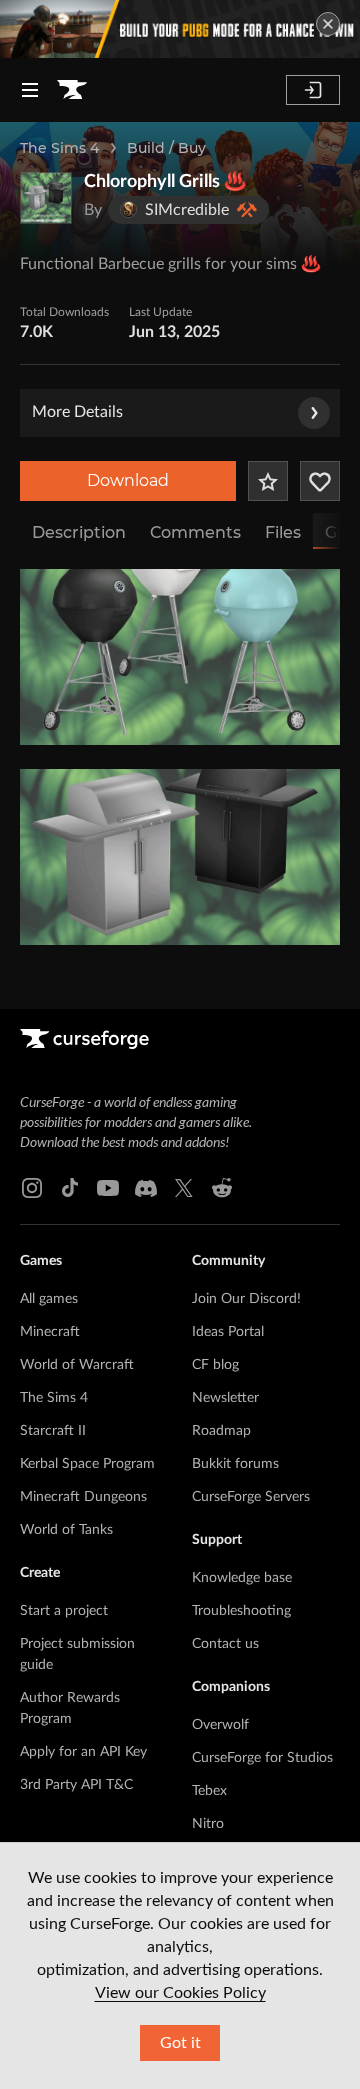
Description (79, 532)
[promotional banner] (180, 29)
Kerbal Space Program (87, 1464)
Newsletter (225, 1398)
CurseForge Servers (251, 1497)
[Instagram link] (32, 1188)
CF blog (215, 1365)
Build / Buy (166, 148)
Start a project (64, 1611)
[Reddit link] (222, 1188)
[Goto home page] (72, 90)
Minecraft (50, 1332)
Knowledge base (242, 1578)
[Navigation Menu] (30, 90)
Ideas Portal (228, 1332)
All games (49, 1299)
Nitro (208, 1824)
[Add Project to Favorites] (268, 481)
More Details (77, 412)
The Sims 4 (59, 148)
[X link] (184, 1188)
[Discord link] (146, 1188)
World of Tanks (66, 1530)
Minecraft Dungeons (83, 1497)
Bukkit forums (235, 1464)
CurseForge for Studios (262, 1758)
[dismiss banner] (328, 24)
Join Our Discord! (246, 1299)
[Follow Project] (320, 481)
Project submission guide (77, 1654)
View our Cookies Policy (180, 1993)
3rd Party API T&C (76, 1785)
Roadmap (221, 1431)
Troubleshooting (241, 1611)
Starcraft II (53, 1431)
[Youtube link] (108, 1188)
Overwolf (220, 1725)
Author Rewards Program (70, 1708)
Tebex (209, 1791)
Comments (195, 532)
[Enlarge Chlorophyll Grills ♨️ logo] (46, 198)
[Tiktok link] (70, 1188)
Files (283, 532)
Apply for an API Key (83, 1752)
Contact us (225, 1644)
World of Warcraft (77, 1365)
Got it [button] (180, 2043)
